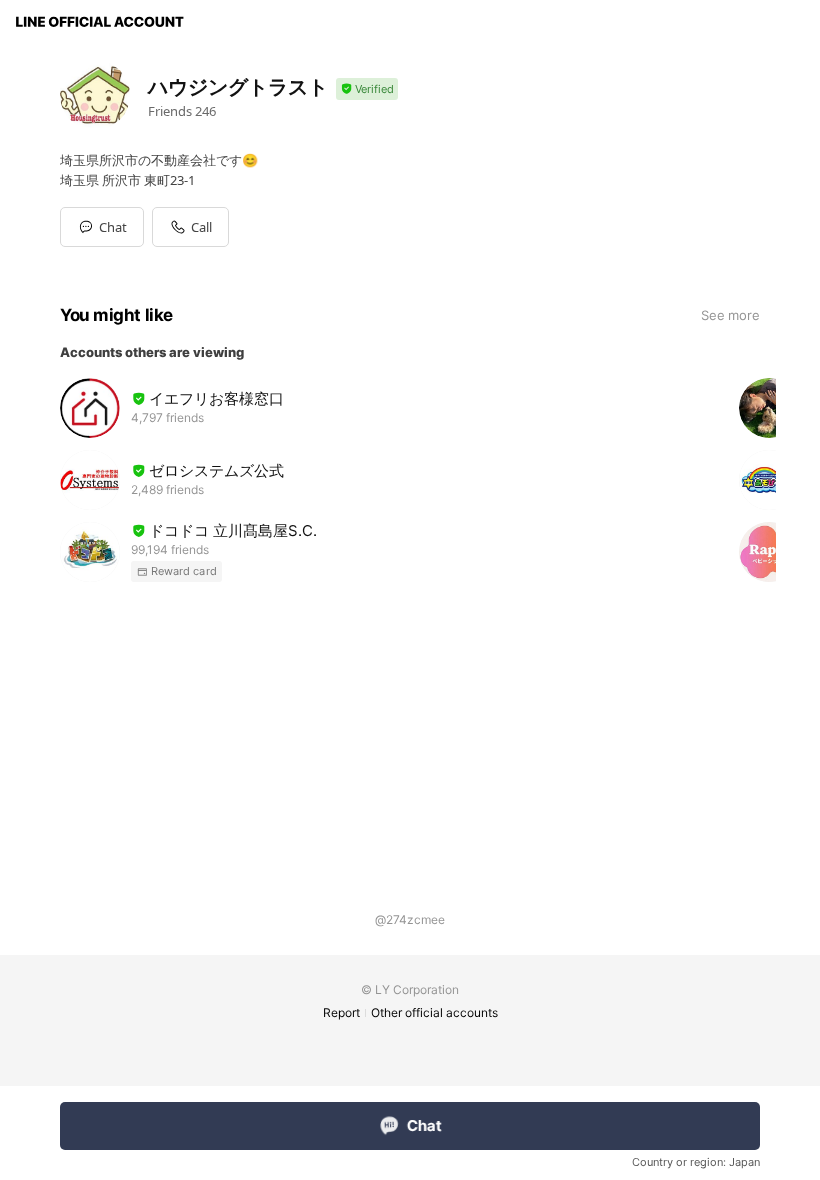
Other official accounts (434, 1012)
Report (341, 1012)
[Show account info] (367, 89)
